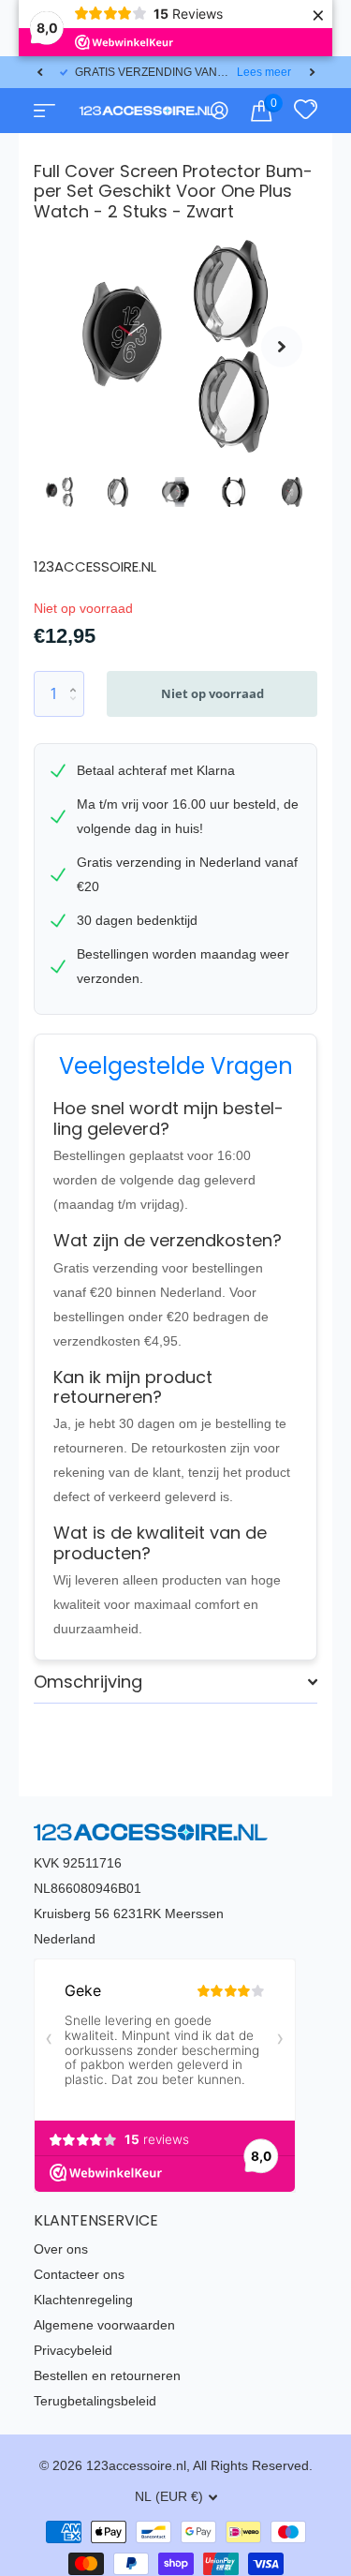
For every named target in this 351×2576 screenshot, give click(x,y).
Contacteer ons (79, 2274)
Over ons (61, 2249)
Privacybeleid (73, 2350)
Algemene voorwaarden (104, 2325)
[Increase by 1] (77, 678)
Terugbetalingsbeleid (95, 2401)
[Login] (219, 111)
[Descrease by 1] (77, 710)
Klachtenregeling (83, 2300)
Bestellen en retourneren (107, 2375)
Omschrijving (88, 1682)
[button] (39, 72)
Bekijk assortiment (43, 111)
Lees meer (264, 72)
